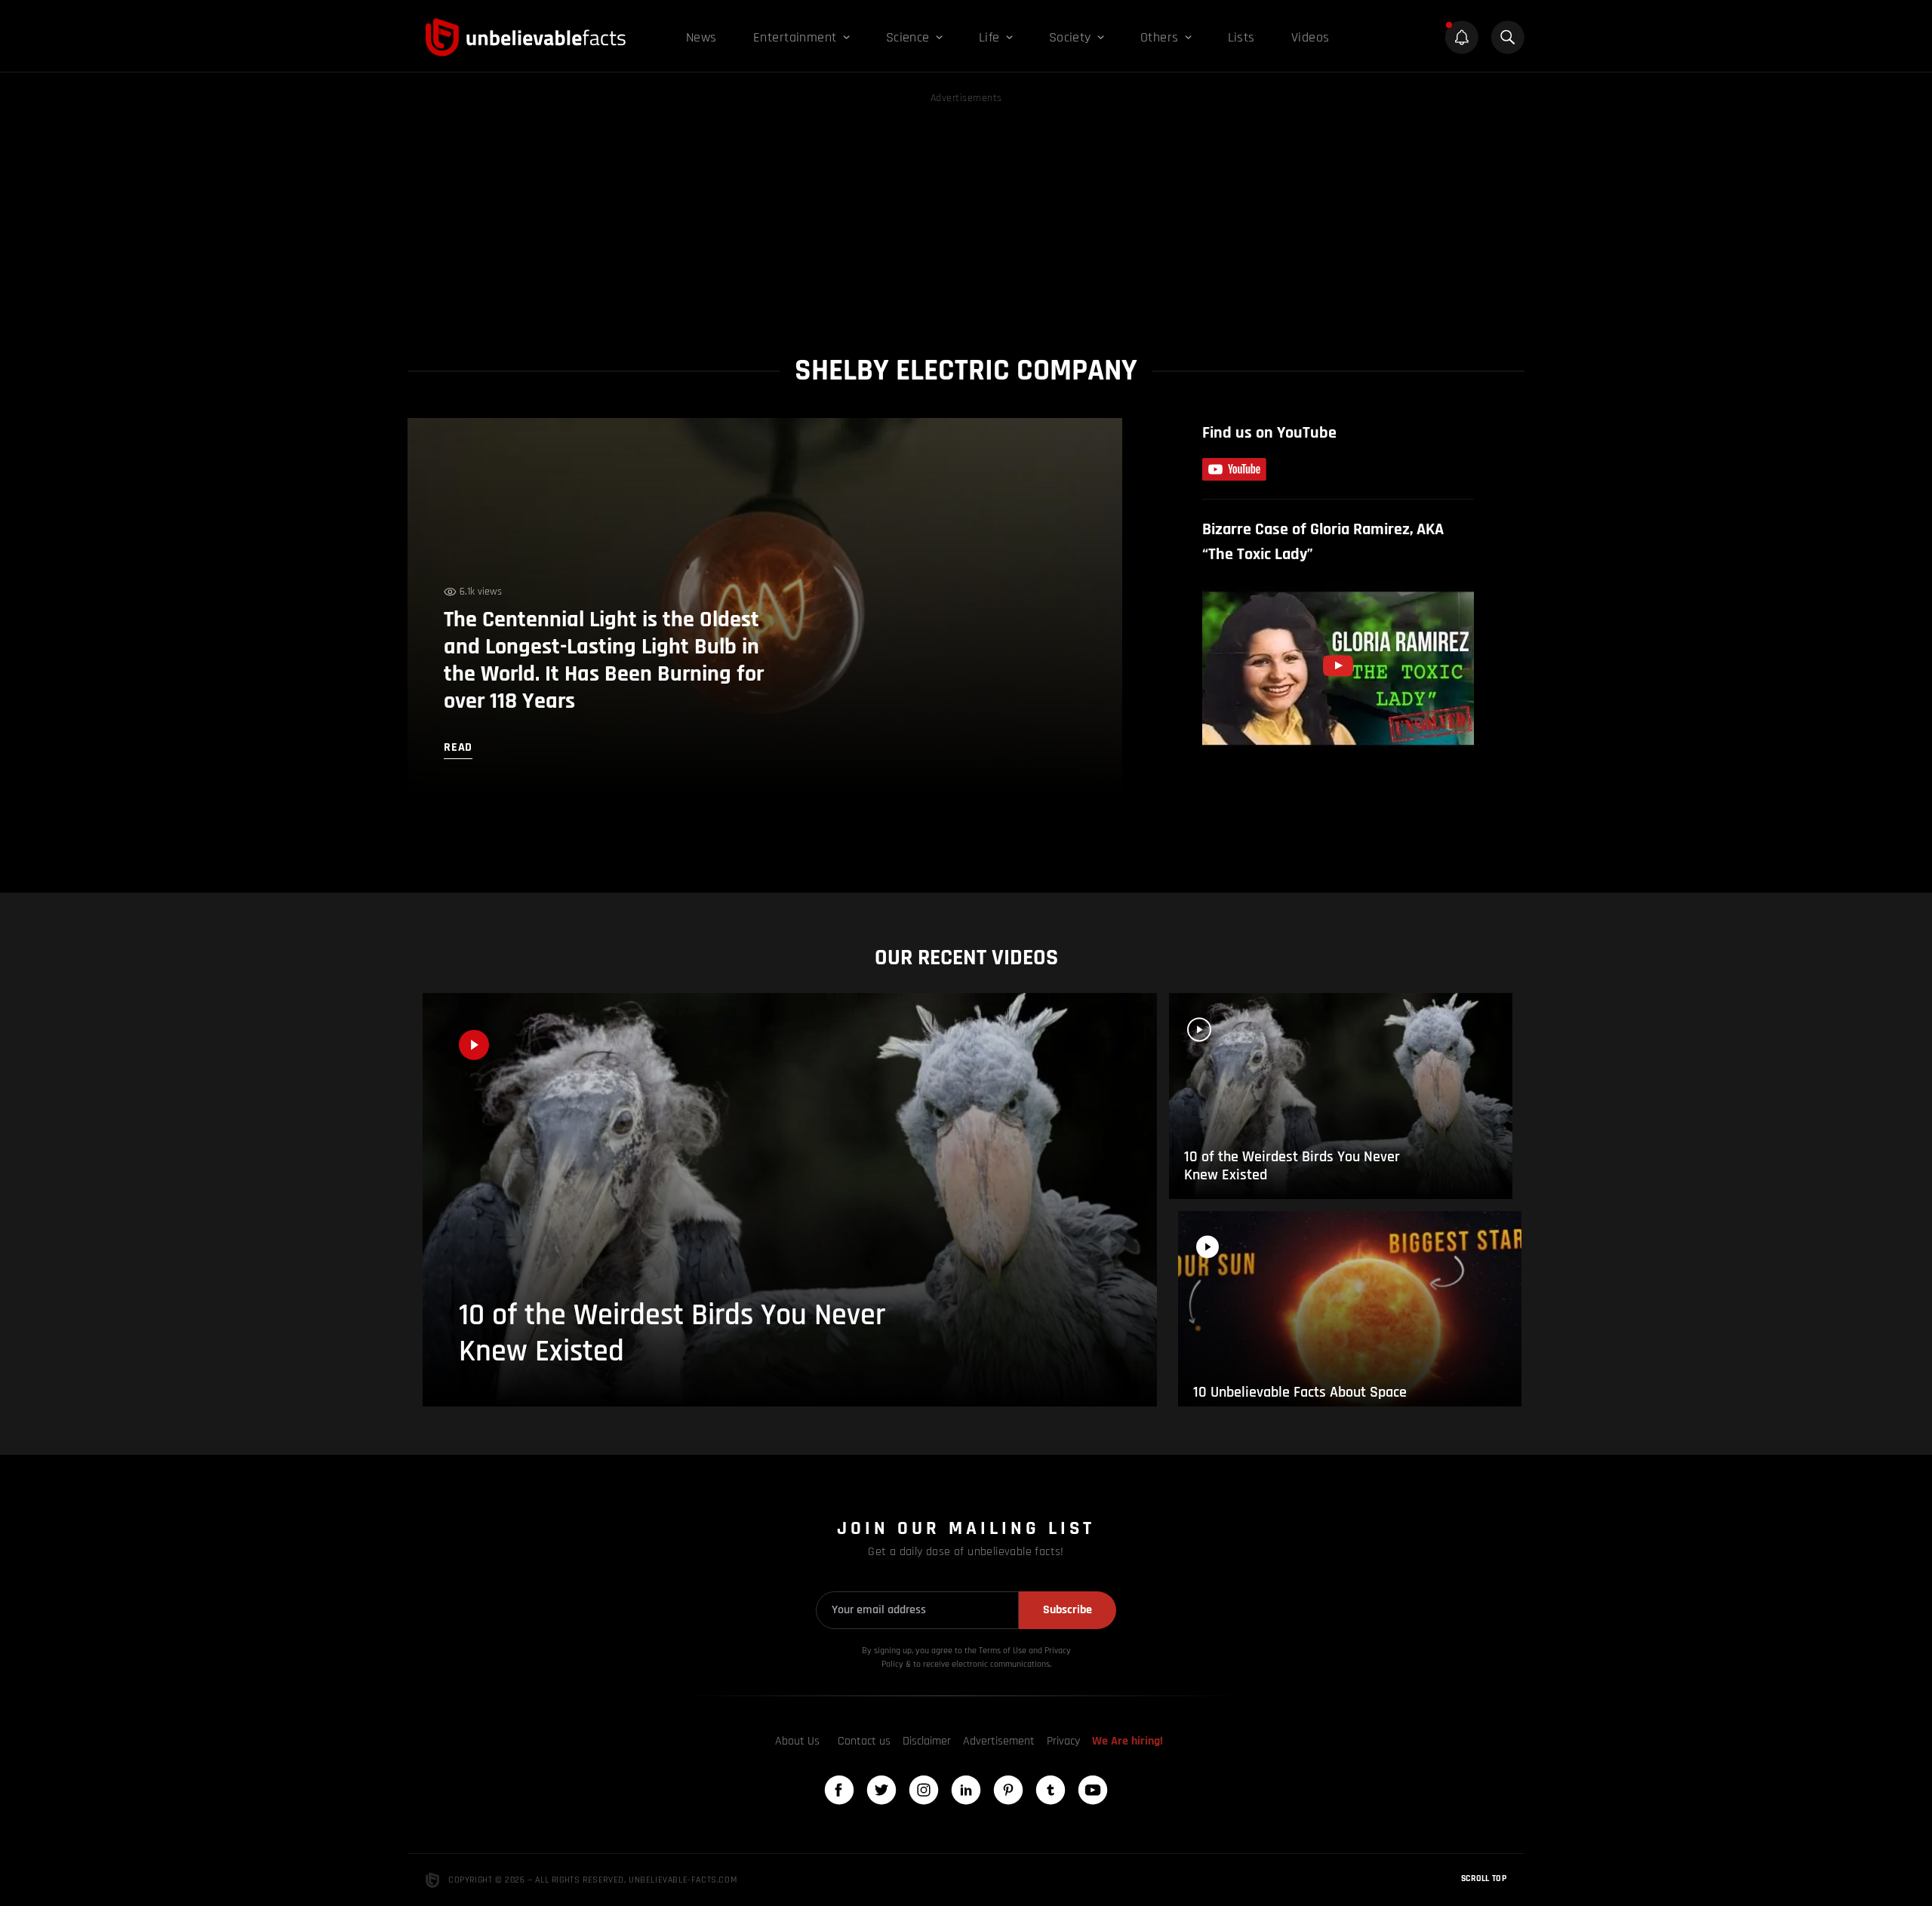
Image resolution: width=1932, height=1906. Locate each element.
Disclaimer (927, 1741)
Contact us (864, 1741)
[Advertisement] (966, 213)
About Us (797, 1741)
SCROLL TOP (1484, 1878)
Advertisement (999, 1741)
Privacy (1063, 1741)
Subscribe (1068, 1610)
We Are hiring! (1128, 1741)
